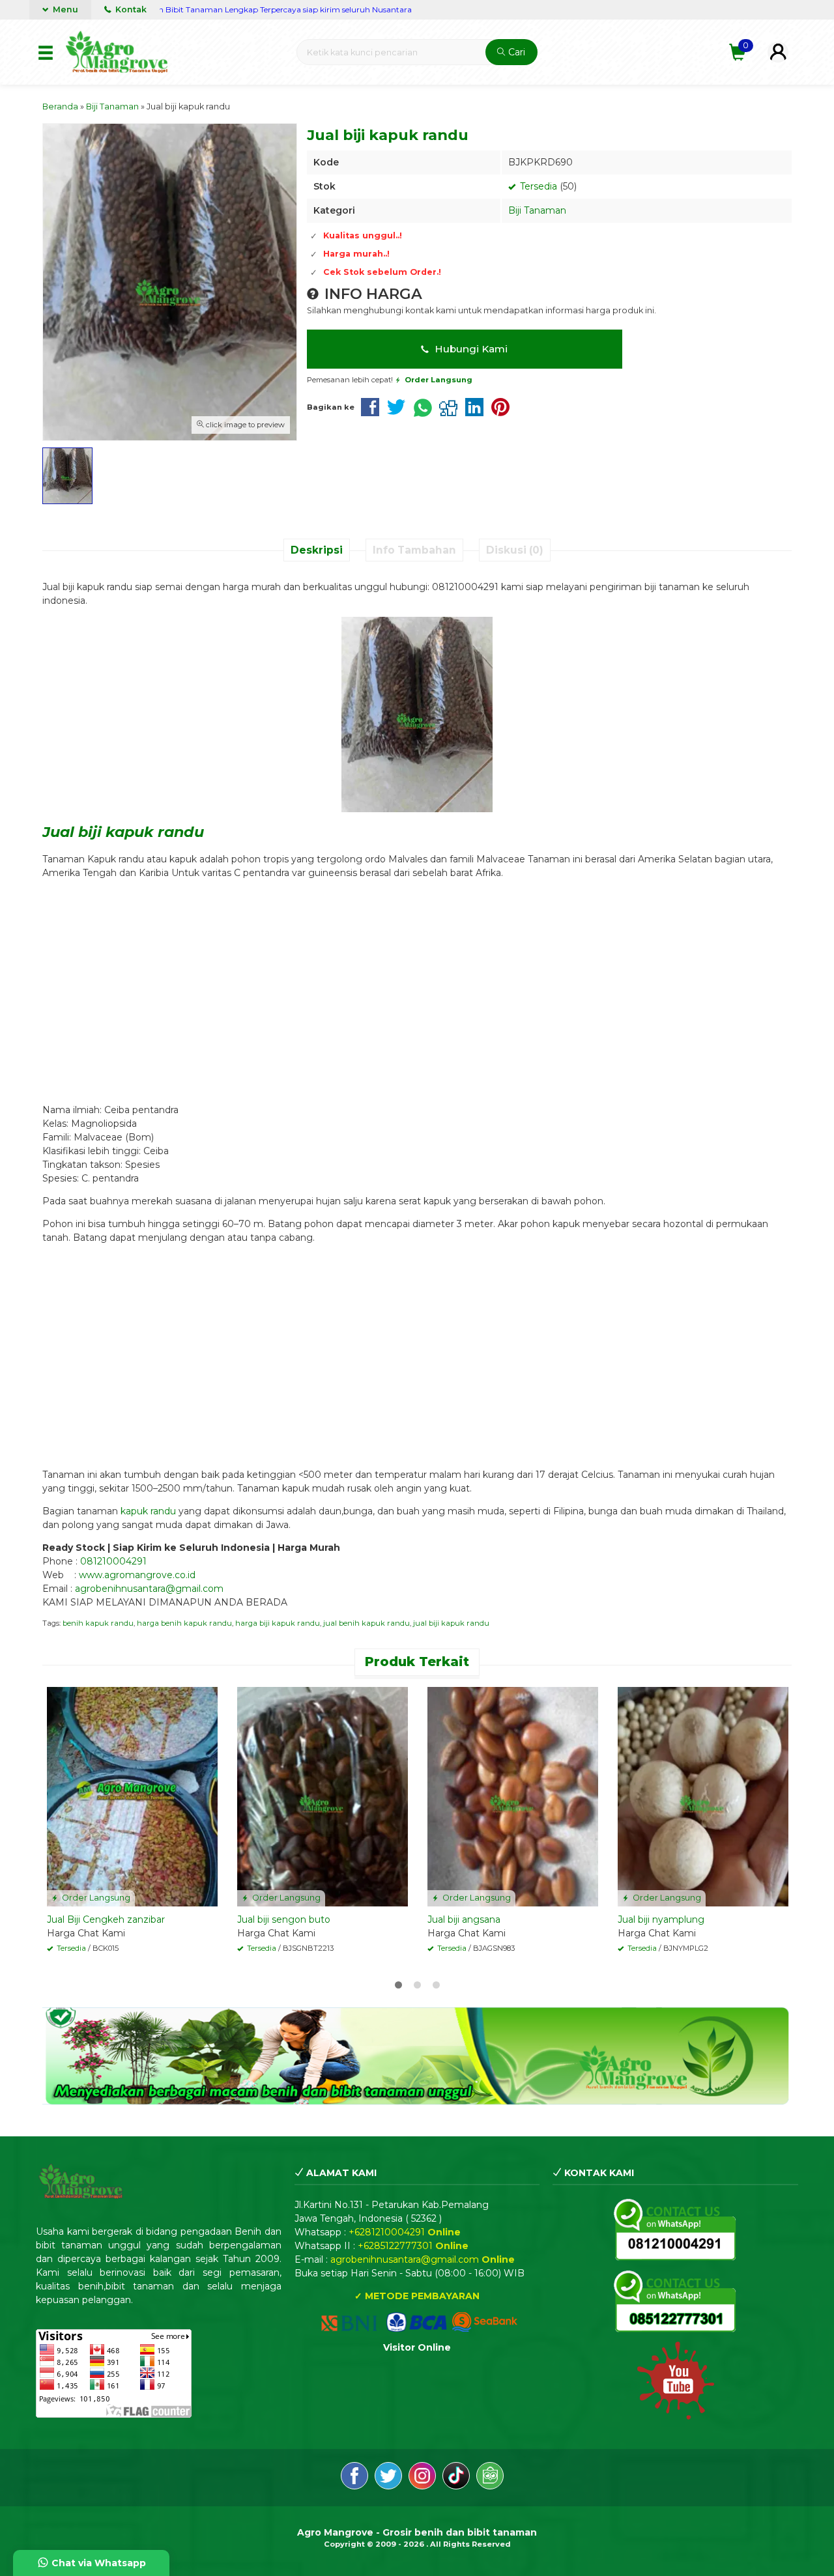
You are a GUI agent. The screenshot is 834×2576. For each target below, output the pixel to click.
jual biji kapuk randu (451, 1623)
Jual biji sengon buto (284, 1919)
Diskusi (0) (515, 550)
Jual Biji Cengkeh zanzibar (106, 1919)
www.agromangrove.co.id (137, 1575)
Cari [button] (515, 52)
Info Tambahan (414, 550)
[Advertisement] (417, 985)
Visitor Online (417, 2347)
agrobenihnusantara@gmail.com (149, 1589)
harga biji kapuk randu (278, 1623)
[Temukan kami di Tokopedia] (490, 2478)
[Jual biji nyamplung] (703, 1796)
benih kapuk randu (98, 1623)
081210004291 (113, 1561)
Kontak (130, 9)
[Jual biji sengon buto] (323, 1796)
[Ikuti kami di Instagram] (422, 2478)
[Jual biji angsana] (513, 1796)
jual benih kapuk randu (367, 1623)
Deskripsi (317, 550)
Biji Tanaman (537, 210)
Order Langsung (95, 1898)
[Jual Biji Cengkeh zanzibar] (132, 1796)
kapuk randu (148, 1511)
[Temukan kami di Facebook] (354, 2478)
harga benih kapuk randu (184, 1623)
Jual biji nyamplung (661, 1919)
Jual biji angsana (464, 1919)
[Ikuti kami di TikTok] (456, 2478)
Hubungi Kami (470, 349)
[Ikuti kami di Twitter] (388, 2478)
